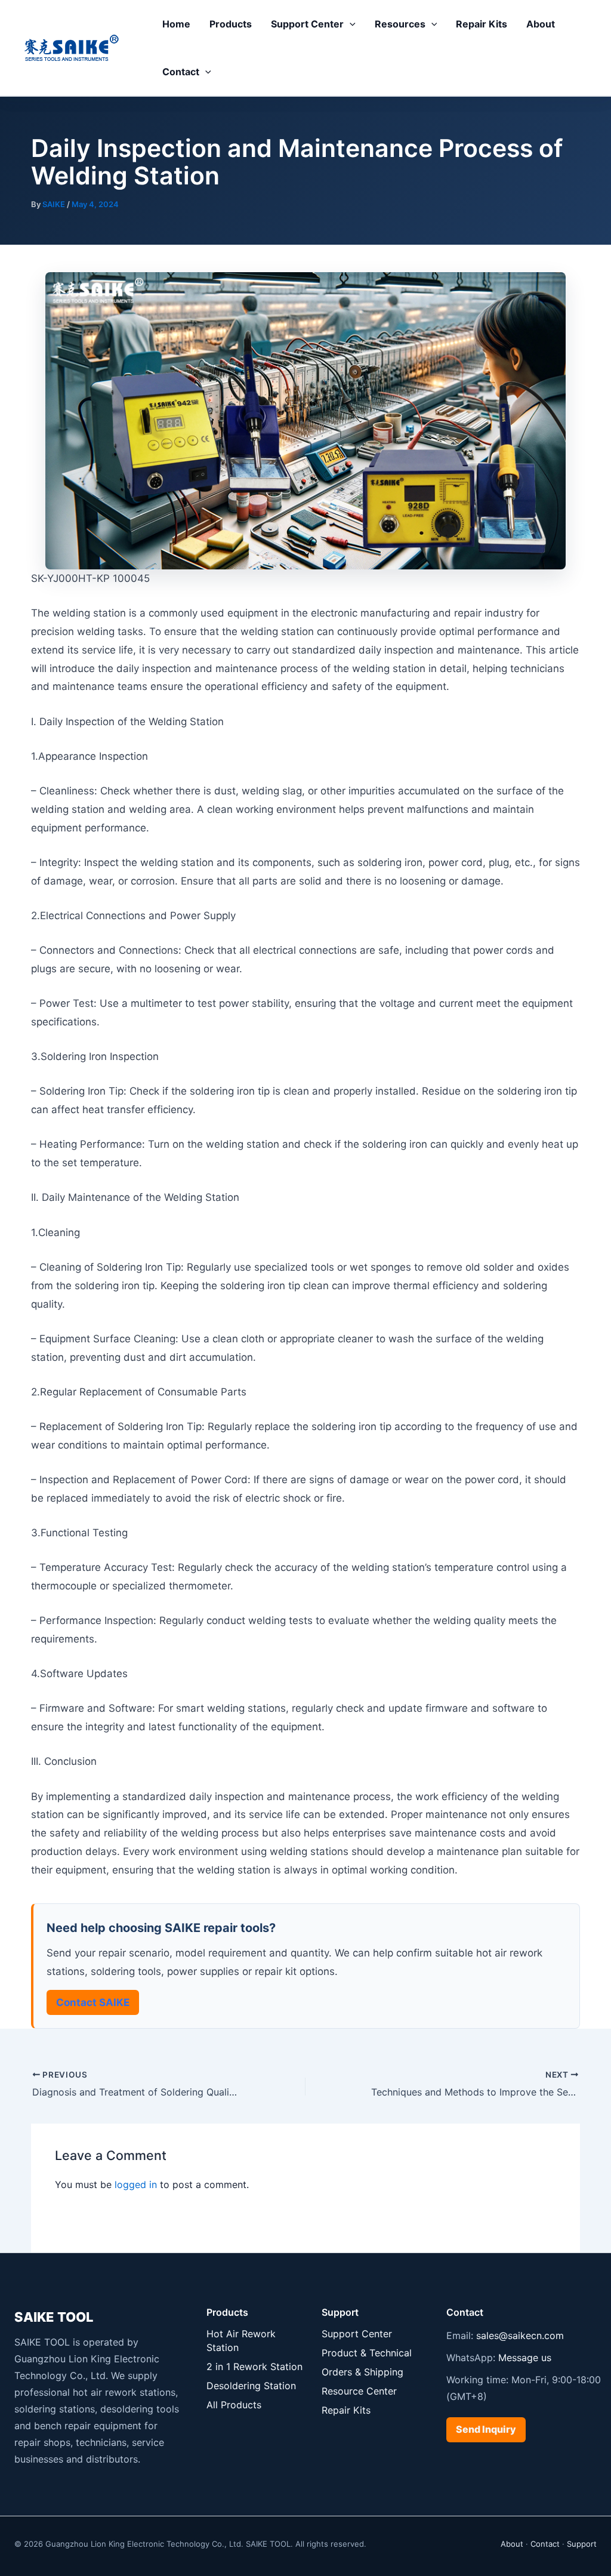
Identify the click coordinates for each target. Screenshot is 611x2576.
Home (176, 24)
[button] (350, 24)
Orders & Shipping (362, 2372)
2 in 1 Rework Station (254, 2367)
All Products (234, 2405)
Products (231, 24)
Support (582, 2544)
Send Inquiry (486, 2429)
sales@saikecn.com (520, 2335)
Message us (525, 2358)
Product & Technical (367, 2353)
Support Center (307, 24)
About (541, 24)
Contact (181, 72)
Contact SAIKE (93, 2002)
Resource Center (359, 2391)
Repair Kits (482, 24)
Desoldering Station (251, 2386)
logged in (136, 2184)
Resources (400, 24)
